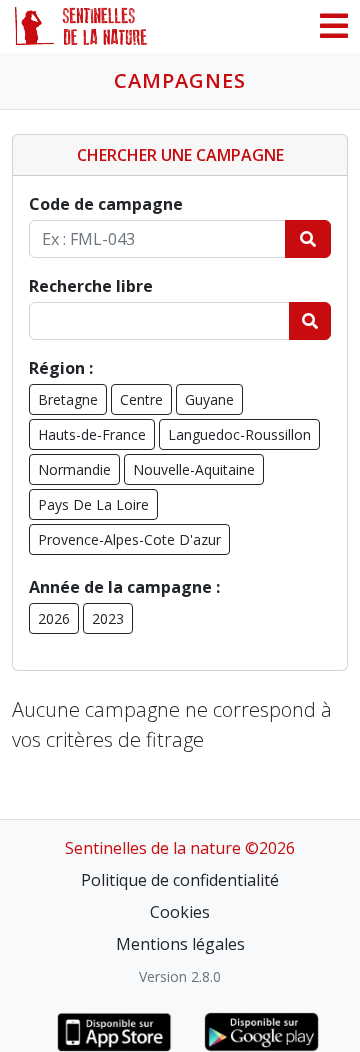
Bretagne (68, 399)
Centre (141, 399)
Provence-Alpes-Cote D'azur (129, 539)
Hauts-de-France (92, 434)
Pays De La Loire (93, 504)
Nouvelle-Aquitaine (194, 469)
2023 (108, 618)
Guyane (209, 399)
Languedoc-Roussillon (239, 434)
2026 (54, 618)
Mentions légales (180, 944)
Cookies (180, 912)
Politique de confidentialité (180, 880)
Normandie (74, 469)
